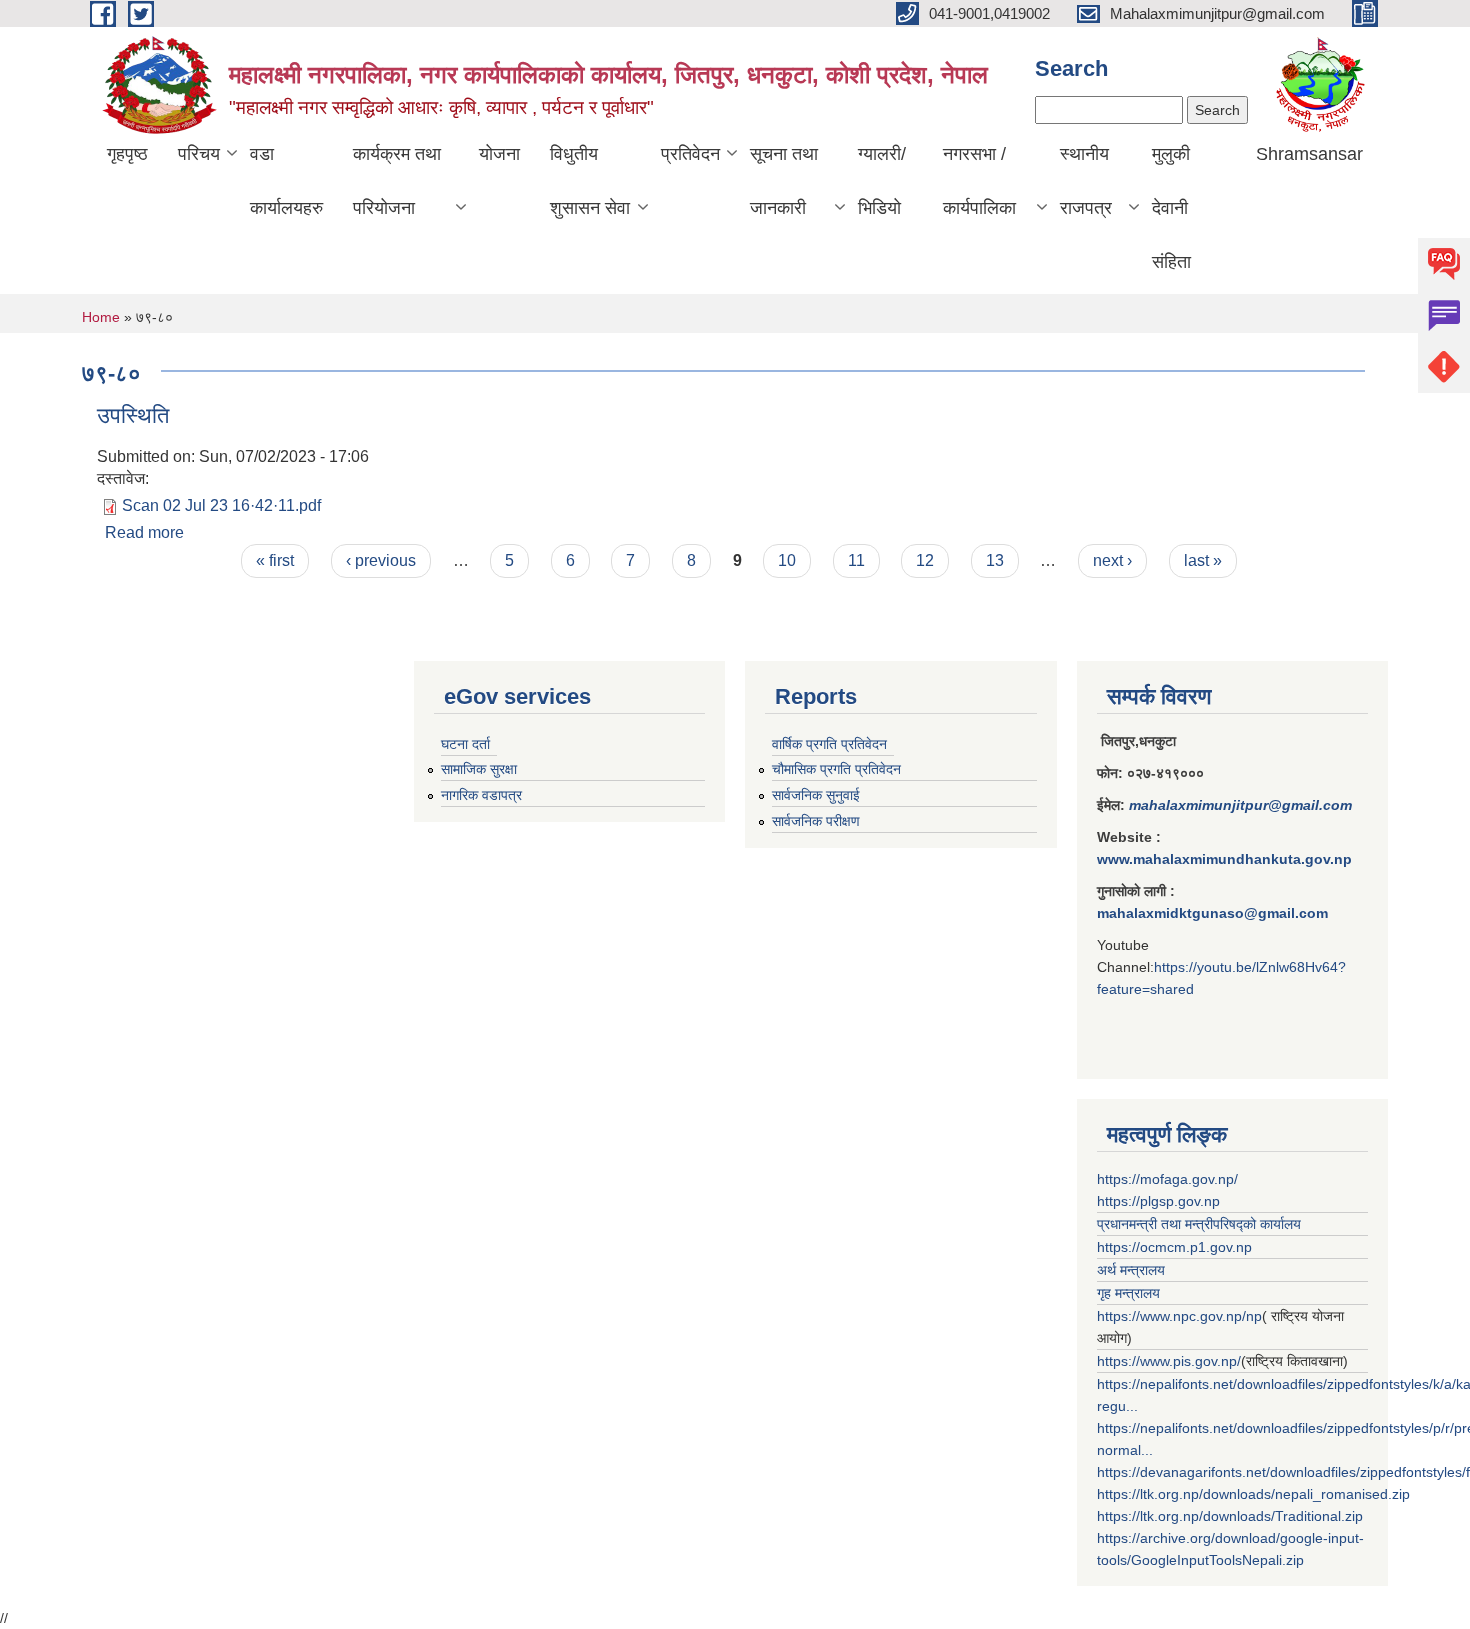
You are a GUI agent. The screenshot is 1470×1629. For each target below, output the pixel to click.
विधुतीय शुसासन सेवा (590, 181)
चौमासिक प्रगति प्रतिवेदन (836, 769)
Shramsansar (1309, 154)
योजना (499, 154)
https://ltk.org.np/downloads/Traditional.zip (1230, 1516)
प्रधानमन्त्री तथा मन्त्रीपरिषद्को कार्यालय (1199, 1224)
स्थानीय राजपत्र (1086, 181)
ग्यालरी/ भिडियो (882, 181)
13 (995, 560)
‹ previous (381, 560)
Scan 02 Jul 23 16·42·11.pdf (221, 505)
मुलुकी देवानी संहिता (1171, 208)
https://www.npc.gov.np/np (1179, 1316)
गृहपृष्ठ (127, 154)
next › (1112, 560)
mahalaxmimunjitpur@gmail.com (1240, 805)
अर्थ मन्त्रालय (1131, 1270)
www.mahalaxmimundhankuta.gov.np (1224, 859)
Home (101, 317)
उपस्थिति (133, 415)
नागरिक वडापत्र (481, 795)
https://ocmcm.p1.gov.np (1174, 1247)
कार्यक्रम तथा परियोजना (397, 181)
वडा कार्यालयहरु (286, 181)
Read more (144, 532)
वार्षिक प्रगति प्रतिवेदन (829, 744)
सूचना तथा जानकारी (784, 181)
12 (925, 560)
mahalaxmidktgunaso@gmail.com (1212, 913)
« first (275, 560)
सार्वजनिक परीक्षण (816, 821)
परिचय (199, 154)
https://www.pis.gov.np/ (1169, 1361)
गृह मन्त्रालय (1128, 1293)
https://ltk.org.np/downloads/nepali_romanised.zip (1253, 1494)
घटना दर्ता (465, 744)
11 (856, 560)
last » (1203, 560)
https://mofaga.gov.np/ (1167, 1179)
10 (787, 560)
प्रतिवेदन (690, 154)
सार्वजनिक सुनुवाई (816, 795)
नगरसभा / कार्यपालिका (979, 181)
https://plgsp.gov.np (1158, 1201)
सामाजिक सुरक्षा (479, 769)
